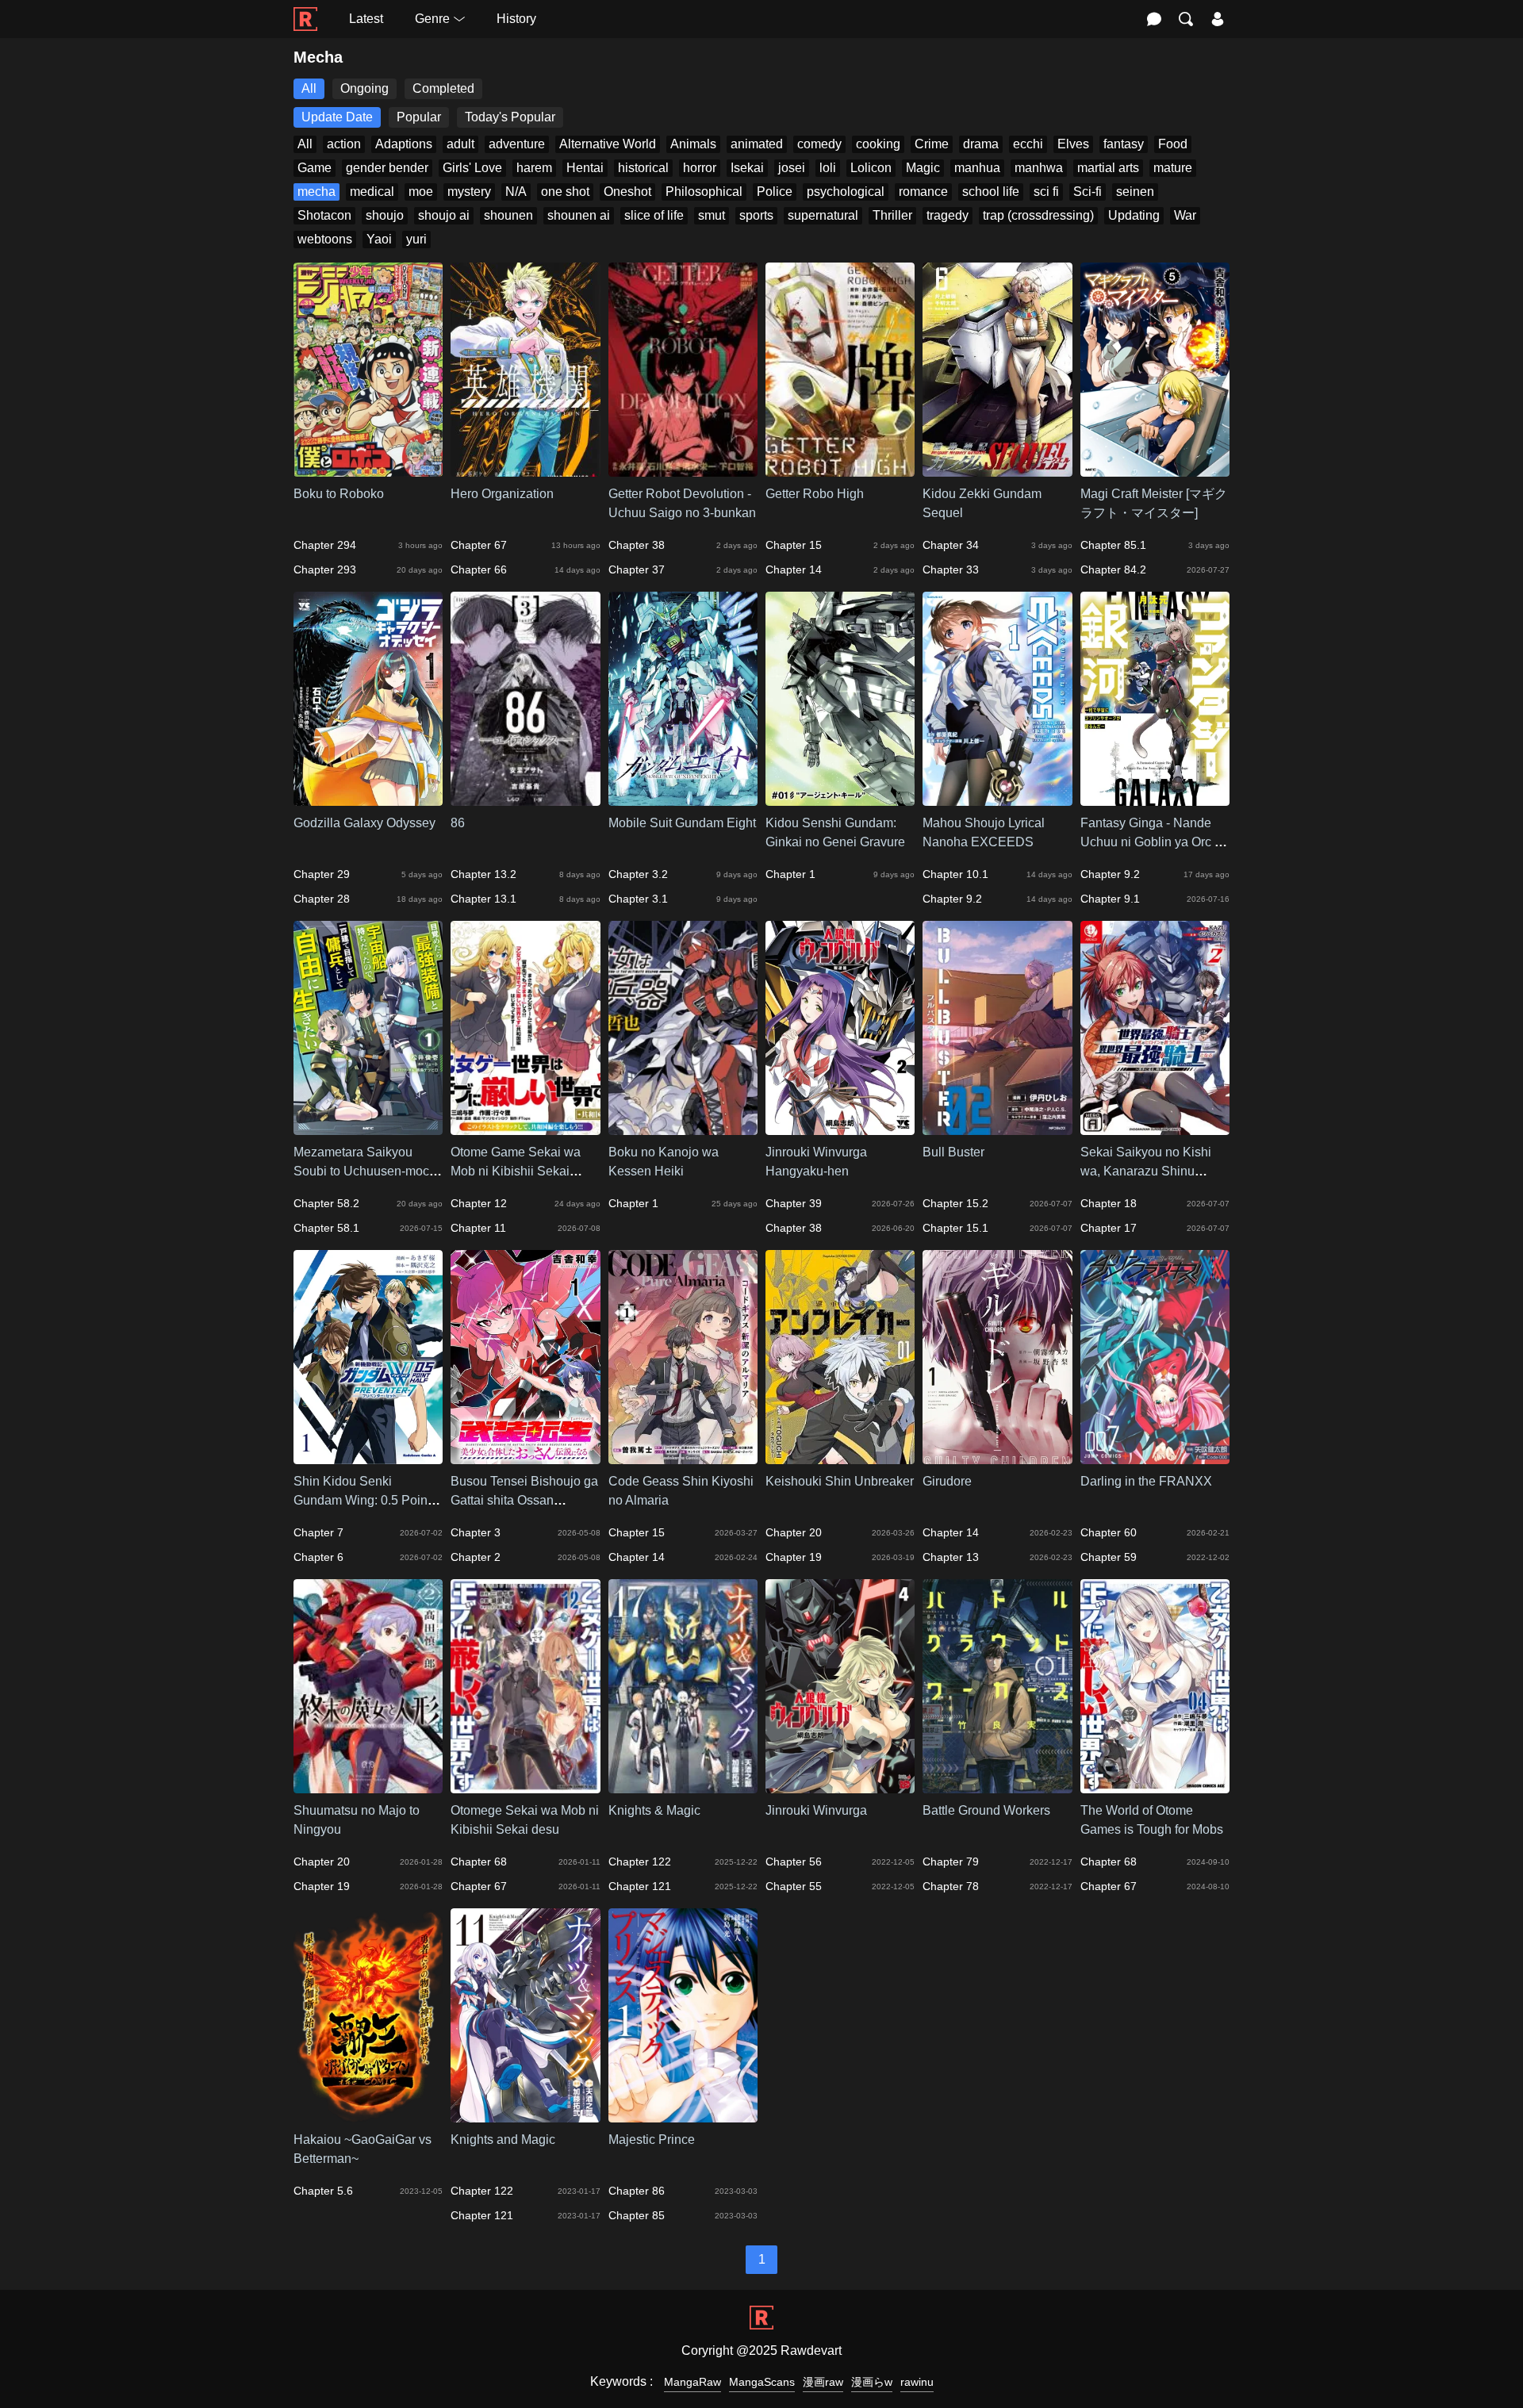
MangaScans (762, 2382)
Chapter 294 (325, 545)
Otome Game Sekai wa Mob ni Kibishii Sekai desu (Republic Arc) (516, 1171)
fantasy (1124, 144)
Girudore (947, 1481)
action (344, 144)
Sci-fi (1088, 192)
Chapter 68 (479, 1862)
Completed (443, 88)
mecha (316, 192)
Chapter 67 (479, 545)
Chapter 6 (318, 1557)
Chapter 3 (476, 1532)
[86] (525, 798)
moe (421, 192)
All (309, 88)
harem (534, 168)
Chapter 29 (322, 874)
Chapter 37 (637, 569)
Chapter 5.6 (323, 2191)
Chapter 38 (637, 545)
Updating (1134, 215)
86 (458, 823)
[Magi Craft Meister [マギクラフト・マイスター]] (1155, 469)
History (516, 19)
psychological (846, 192)
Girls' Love (472, 168)
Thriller (892, 215)
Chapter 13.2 (483, 874)
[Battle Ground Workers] (997, 1786)
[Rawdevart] (305, 11)
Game (315, 168)
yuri (416, 239)
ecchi (1028, 144)
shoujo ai (444, 215)
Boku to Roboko (339, 494)
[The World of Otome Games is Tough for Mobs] (1155, 1786)
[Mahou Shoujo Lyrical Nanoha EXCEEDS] (997, 798)
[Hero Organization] (525, 469)
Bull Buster (953, 1152)
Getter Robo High (815, 494)
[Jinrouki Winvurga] (840, 1786)
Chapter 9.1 (1110, 899)
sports (756, 215)
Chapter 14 (794, 569)
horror (700, 168)
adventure (517, 144)
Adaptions (404, 144)
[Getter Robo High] (840, 469)
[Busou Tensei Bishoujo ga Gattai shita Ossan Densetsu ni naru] (525, 1457)
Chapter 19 (794, 1557)
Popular (419, 117)
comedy (819, 144)
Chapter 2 (476, 1557)
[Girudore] (997, 1457)
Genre (432, 19)
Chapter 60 (1109, 1532)
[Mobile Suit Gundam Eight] (683, 798)
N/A (516, 192)
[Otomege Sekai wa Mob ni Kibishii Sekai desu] (525, 1786)
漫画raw (823, 2382)
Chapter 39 (794, 1203)
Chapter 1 (790, 874)
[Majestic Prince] (683, 2115)
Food (1173, 144)
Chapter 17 (1109, 1228)
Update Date (337, 117)
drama (981, 144)
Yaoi (379, 239)
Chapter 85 (637, 2215)
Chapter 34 (951, 545)
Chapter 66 (479, 569)
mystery (469, 192)
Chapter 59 (1109, 1557)
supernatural (823, 215)
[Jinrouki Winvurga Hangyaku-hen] (840, 1127)
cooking (878, 144)
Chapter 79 (951, 1862)
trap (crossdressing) (1038, 215)
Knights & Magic (654, 1810)
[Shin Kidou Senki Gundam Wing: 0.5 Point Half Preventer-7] (368, 1457)
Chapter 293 (325, 569)
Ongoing (364, 88)
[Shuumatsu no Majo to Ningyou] (368, 1786)
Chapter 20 (794, 1532)
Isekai (747, 168)
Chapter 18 (1109, 1203)
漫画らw (872, 2382)
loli (828, 168)
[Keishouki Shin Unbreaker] (840, 1457)
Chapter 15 (794, 545)
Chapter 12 (479, 1203)
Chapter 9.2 (952, 899)
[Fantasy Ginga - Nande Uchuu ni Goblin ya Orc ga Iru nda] (1155, 798)
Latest (366, 19)
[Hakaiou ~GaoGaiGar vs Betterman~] (368, 2115)
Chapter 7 (318, 1532)
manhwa (1039, 168)
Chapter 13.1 (483, 899)
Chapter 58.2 (326, 1203)
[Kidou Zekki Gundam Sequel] (997, 469)
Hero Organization (502, 494)
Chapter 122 (640, 1862)
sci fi (1046, 192)
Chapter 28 (322, 899)
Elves (1073, 144)
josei (792, 168)
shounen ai (579, 215)
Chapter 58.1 (326, 1228)
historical (643, 168)
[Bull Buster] (997, 1127)
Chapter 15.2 (955, 1203)
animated (757, 144)
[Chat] (1154, 19)
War (1185, 215)
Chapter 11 (478, 1228)
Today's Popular (510, 117)
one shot (565, 192)
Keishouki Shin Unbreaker (840, 1481)
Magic (923, 168)
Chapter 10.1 (955, 874)
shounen (508, 215)
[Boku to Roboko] (368, 469)
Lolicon (871, 168)
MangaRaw (692, 2382)
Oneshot (627, 192)
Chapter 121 (640, 1886)
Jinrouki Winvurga (816, 1810)
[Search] (1186, 19)
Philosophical (704, 192)
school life (991, 192)
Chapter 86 (637, 2191)
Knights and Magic (503, 2140)
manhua (977, 168)
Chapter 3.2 (638, 874)
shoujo (385, 215)
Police (775, 192)
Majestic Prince (652, 2140)
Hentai (585, 168)
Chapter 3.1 (638, 899)
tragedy (948, 215)
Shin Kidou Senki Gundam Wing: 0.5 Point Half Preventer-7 (362, 1500)
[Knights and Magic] (525, 2115)
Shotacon (324, 215)
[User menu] (1218, 19)
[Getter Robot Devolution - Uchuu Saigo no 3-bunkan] (683, 469)
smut (712, 215)
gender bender (387, 168)
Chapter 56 (794, 1862)
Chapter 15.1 (955, 1228)
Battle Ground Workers (986, 1810)
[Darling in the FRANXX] (1155, 1457)
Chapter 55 (794, 1886)
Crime (932, 144)
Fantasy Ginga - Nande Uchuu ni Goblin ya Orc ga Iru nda (1155, 842)
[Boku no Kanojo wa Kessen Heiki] (683, 1127)
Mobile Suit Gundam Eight (682, 823)
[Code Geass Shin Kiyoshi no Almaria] (683, 1457)
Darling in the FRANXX (1146, 1481)
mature (1173, 168)
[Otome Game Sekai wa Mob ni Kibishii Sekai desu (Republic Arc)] (525, 1127)
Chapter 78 (951, 1886)
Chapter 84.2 (1113, 569)
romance (923, 192)
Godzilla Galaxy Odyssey (364, 823)
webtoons (325, 239)
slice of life (654, 215)
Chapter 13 (951, 1557)
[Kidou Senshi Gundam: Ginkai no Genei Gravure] (840, 798)
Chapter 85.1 (1113, 545)
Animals (693, 144)
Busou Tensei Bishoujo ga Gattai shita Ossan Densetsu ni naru (524, 1500)
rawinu (917, 2382)
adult (460, 144)
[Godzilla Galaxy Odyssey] (368, 798)
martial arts (1108, 168)
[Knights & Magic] (683, 1786)
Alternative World (608, 144)
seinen (1135, 192)
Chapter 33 (951, 569)
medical (372, 192)
